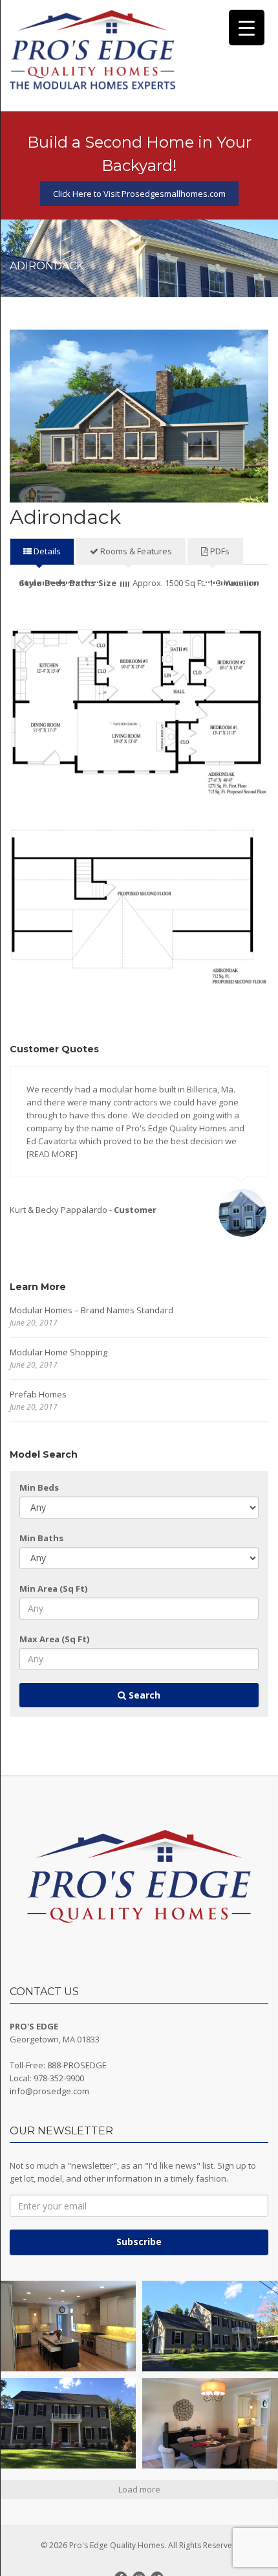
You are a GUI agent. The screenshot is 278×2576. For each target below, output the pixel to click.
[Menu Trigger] (247, 28)
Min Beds (39, 1487)
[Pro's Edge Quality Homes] (93, 51)
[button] (68, 2326)
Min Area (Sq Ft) (53, 1588)
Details (46, 551)
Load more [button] (139, 2489)
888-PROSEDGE (77, 2065)
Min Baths (41, 1538)
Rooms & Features (135, 551)
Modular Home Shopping (59, 1352)
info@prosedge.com (49, 2091)
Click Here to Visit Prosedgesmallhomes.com (139, 194)
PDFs (219, 551)
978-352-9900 (59, 2078)
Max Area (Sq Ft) (54, 1639)
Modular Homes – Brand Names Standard (91, 1310)
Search (143, 1695)
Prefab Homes (38, 1394)
